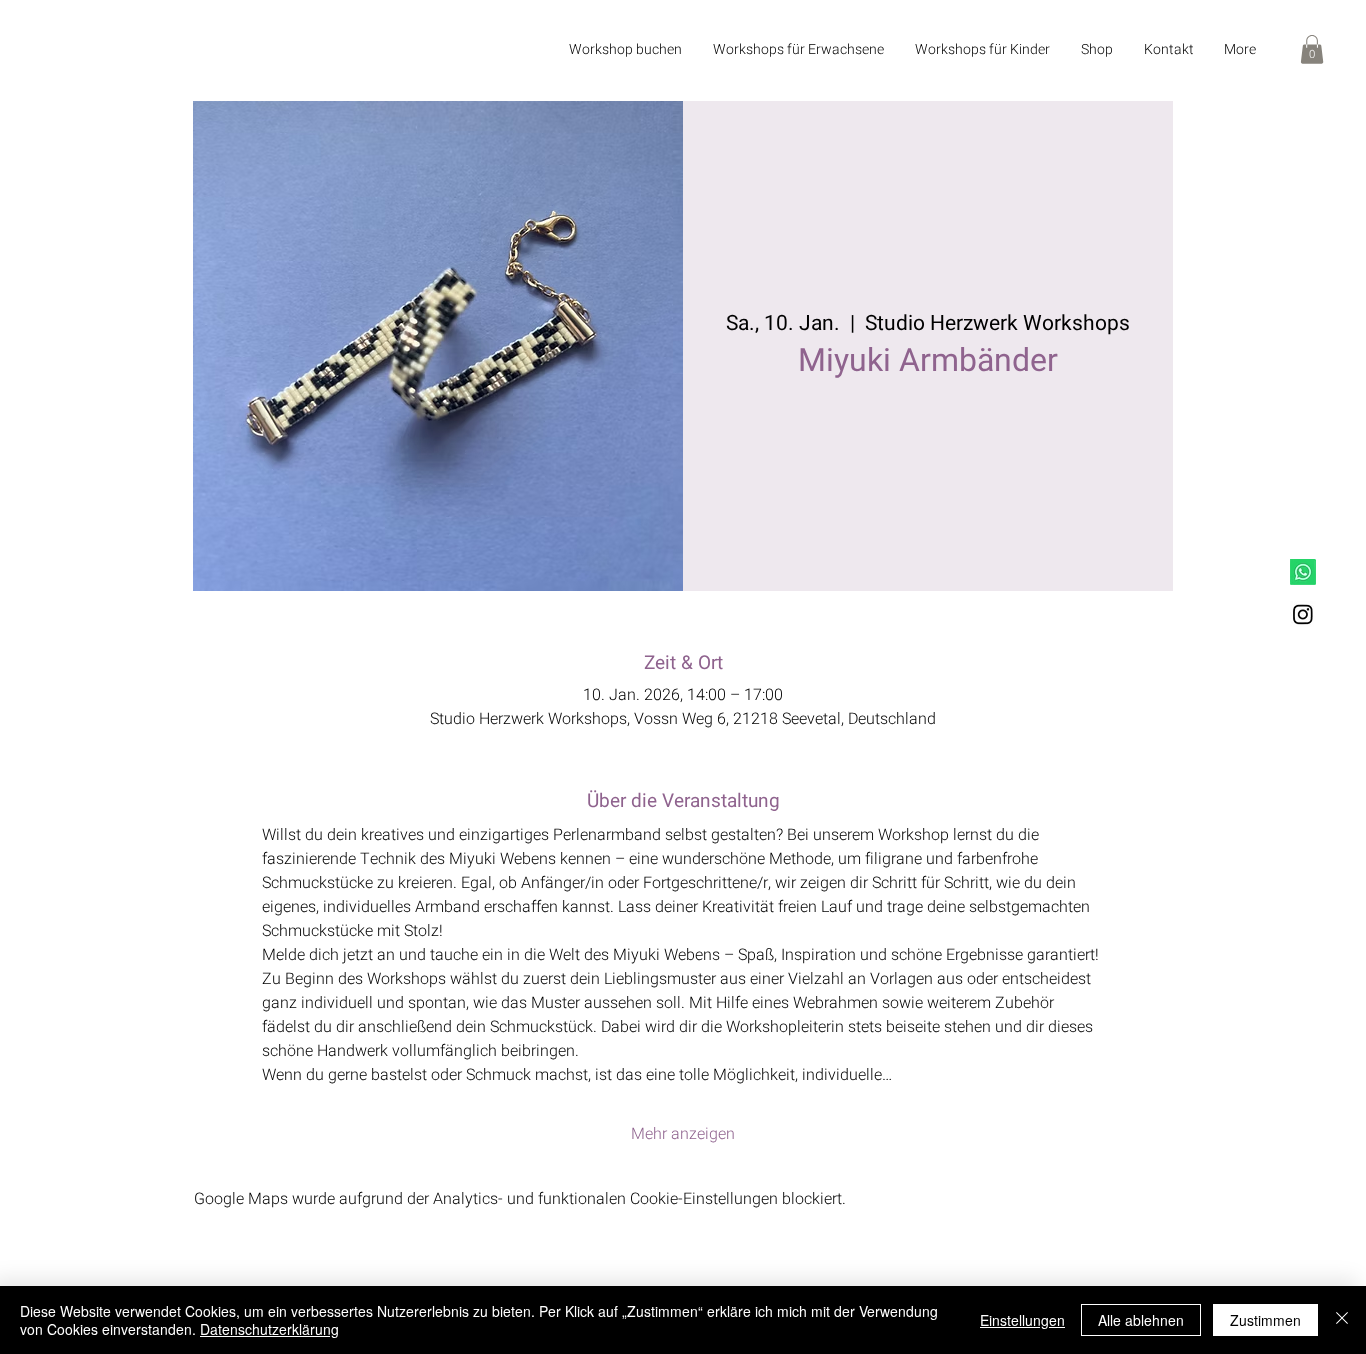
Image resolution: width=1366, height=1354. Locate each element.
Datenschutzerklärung (269, 1329)
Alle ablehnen (1141, 1320)
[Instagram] (1303, 614)
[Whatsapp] (1303, 572)
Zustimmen (1265, 1320)
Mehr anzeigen (683, 1134)
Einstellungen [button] (1022, 1320)
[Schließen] (1342, 1320)
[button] (798, 50)
